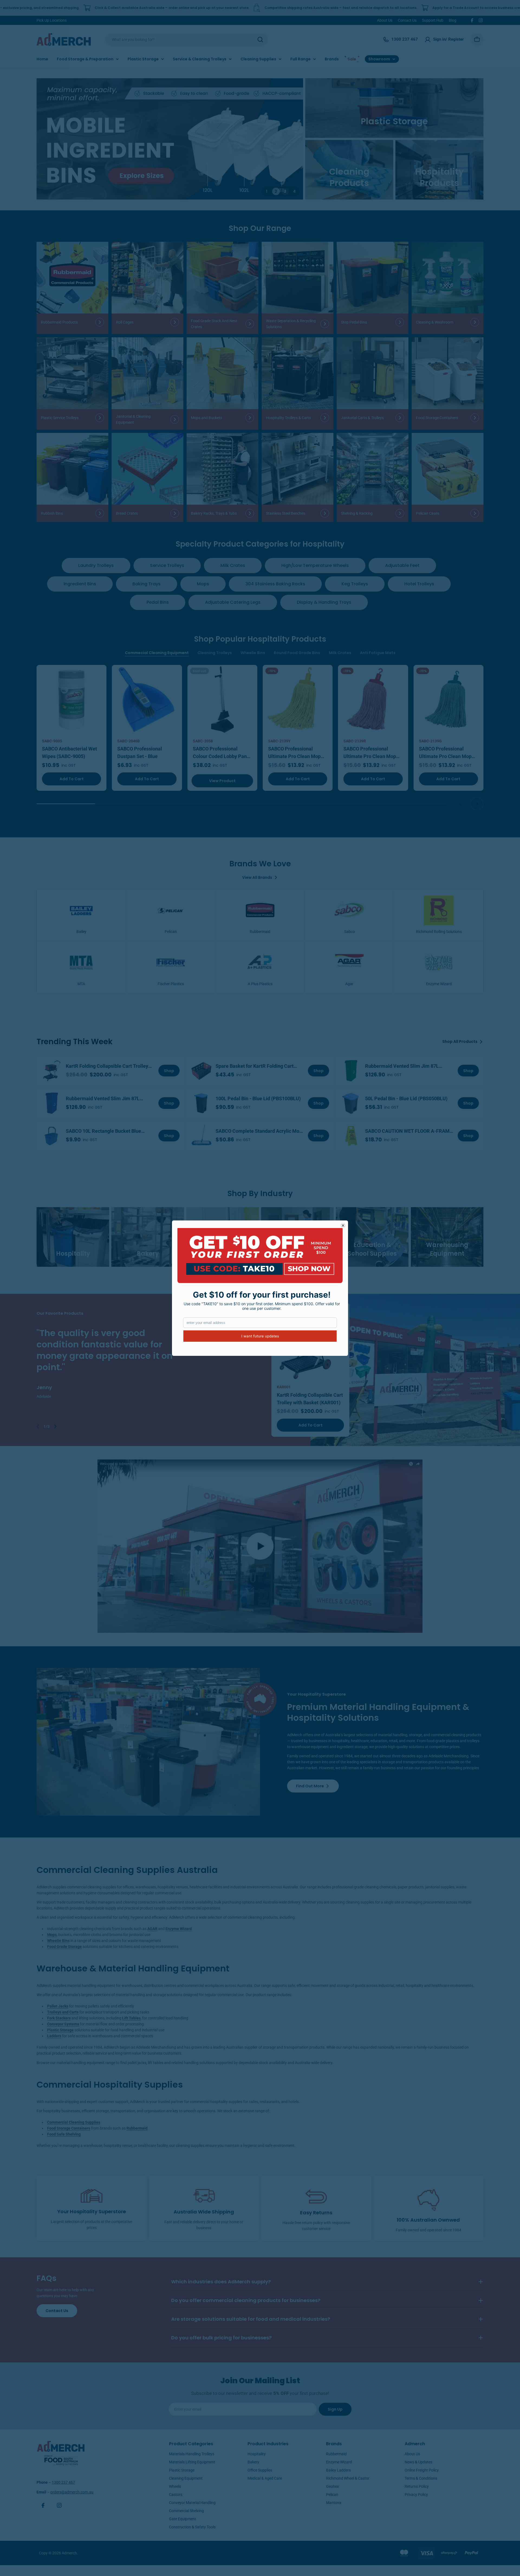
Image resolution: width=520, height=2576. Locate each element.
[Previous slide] (461, 804)
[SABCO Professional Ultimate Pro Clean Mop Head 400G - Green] (448, 700)
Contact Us (407, 20)
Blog (453, 20)
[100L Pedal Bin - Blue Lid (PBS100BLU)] (201, 1103)
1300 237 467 (63, 2482)
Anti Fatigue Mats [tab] (378, 653)
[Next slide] (477, 804)
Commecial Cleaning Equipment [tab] (157, 653)
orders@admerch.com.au (72, 2492)
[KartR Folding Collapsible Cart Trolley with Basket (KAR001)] (52, 1071)
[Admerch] (170, 139)
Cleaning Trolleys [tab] (215, 653)
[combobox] (187, 40)
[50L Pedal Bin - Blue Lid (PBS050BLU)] (351, 1103)
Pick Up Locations (52, 20)
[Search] (260, 40)
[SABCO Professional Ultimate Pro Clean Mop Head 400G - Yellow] (298, 700)
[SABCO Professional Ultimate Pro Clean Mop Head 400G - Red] (373, 700)
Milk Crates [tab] (340, 653)
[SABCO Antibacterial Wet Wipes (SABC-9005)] (71, 700)
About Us (385, 20)
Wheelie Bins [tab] (253, 653)
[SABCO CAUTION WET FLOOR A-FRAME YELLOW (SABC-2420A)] (351, 1136)
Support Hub (433, 20)
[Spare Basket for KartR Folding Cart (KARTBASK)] (201, 1071)
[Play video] (260, 1546)
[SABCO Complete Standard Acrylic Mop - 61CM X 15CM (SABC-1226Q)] (201, 1136)
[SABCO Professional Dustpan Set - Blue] (147, 700)
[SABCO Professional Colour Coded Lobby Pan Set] (222, 700)
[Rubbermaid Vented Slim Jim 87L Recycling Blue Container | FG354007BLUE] (52, 1103)
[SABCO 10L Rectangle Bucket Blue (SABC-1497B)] (52, 1136)
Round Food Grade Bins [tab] (297, 653)
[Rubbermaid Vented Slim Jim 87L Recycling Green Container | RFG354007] (351, 1071)
